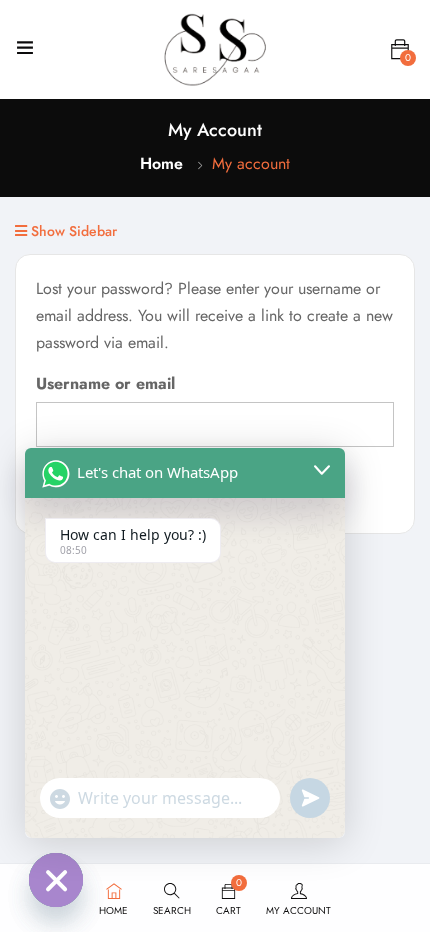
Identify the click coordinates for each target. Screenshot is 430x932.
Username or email (105, 383)
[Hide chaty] (56, 880)
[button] (400, 50)
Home (161, 163)
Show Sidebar (72, 231)
